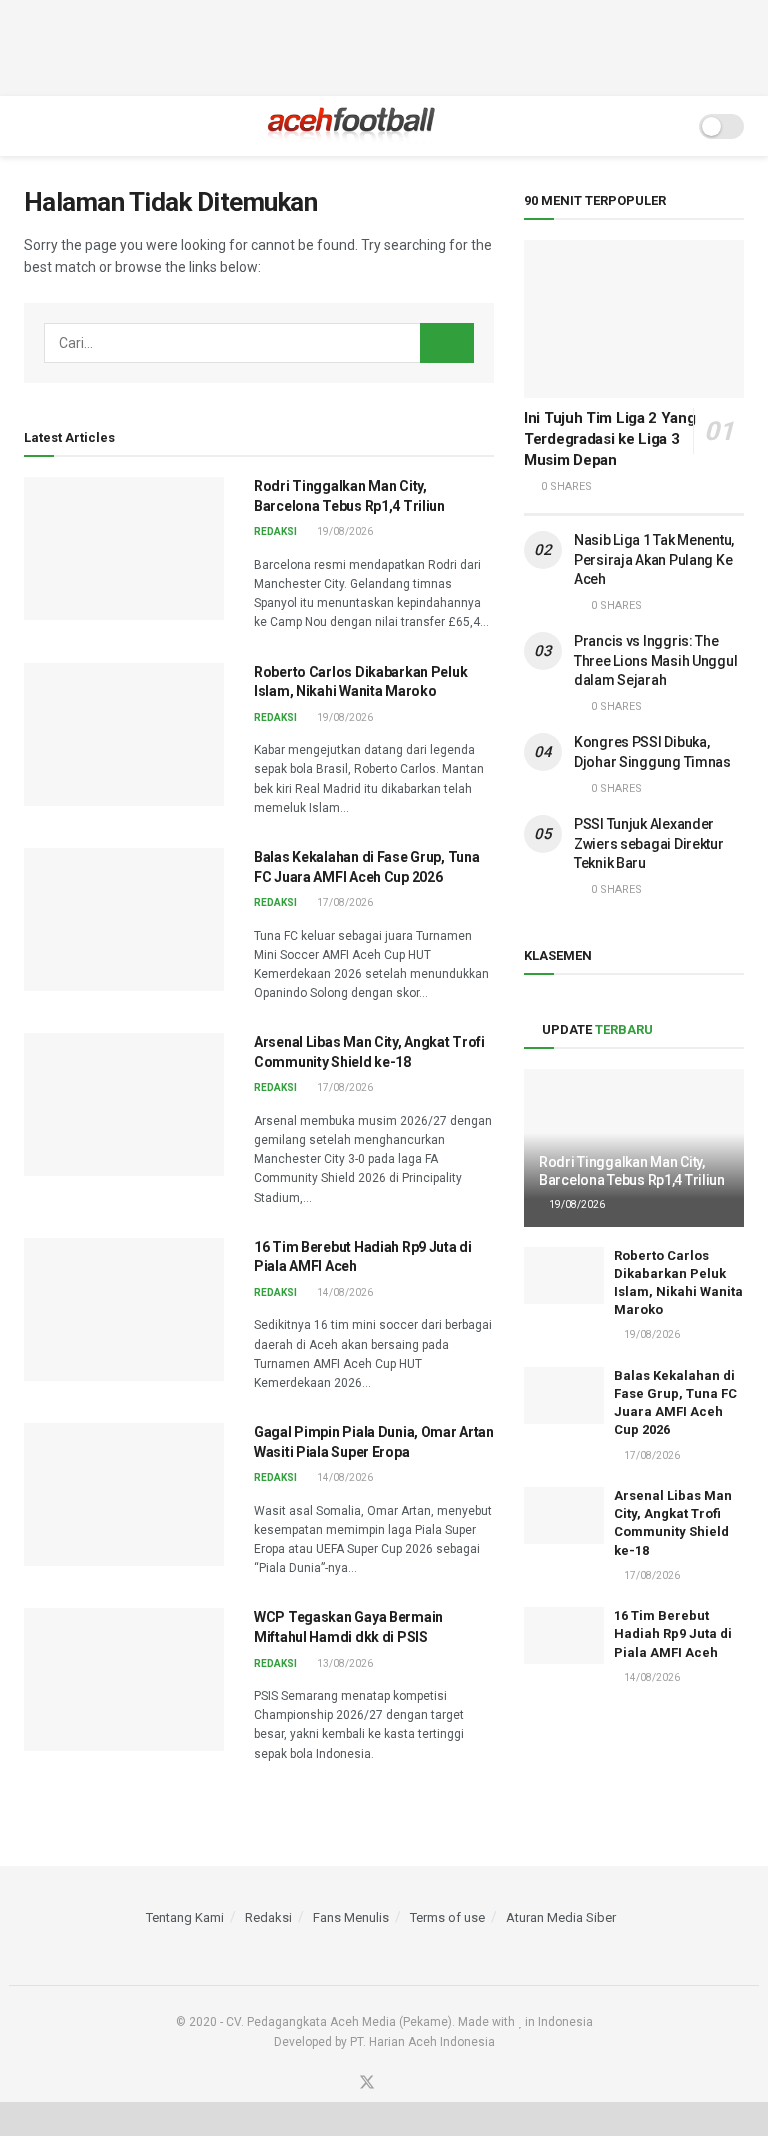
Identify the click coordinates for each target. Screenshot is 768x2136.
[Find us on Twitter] (367, 2083)
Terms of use (447, 1917)
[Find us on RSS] (415, 2084)
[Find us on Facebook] (342, 2084)
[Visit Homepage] (351, 126)
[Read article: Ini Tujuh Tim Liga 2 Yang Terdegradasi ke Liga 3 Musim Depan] (634, 318)
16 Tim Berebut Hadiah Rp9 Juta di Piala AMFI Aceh (673, 1633)
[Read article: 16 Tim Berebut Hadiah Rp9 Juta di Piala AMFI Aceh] (124, 1309)
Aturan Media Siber (561, 1917)
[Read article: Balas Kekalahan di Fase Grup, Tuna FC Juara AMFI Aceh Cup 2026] (124, 919)
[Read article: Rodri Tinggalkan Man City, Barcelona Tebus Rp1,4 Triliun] (124, 548)
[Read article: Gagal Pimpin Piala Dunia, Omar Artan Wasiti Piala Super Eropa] (124, 1494)
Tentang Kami (185, 1917)
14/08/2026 (344, 1292)
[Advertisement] (384, 45)
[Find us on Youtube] (392, 2084)
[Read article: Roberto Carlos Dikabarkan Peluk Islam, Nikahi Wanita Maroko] (124, 734)
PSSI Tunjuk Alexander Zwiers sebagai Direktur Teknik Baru (649, 843)
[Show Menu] (32, 126)
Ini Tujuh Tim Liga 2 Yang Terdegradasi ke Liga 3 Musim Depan (610, 439)
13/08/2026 (344, 1663)
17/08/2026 (344, 902)
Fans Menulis (351, 1917)
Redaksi (275, 531)
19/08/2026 (344, 531)
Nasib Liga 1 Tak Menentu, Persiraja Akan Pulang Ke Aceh (654, 559)
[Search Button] (670, 126)
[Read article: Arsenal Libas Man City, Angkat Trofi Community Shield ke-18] (124, 1104)
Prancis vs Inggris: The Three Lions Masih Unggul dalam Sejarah (655, 660)
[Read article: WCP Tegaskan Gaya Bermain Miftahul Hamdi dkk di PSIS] (124, 1679)
